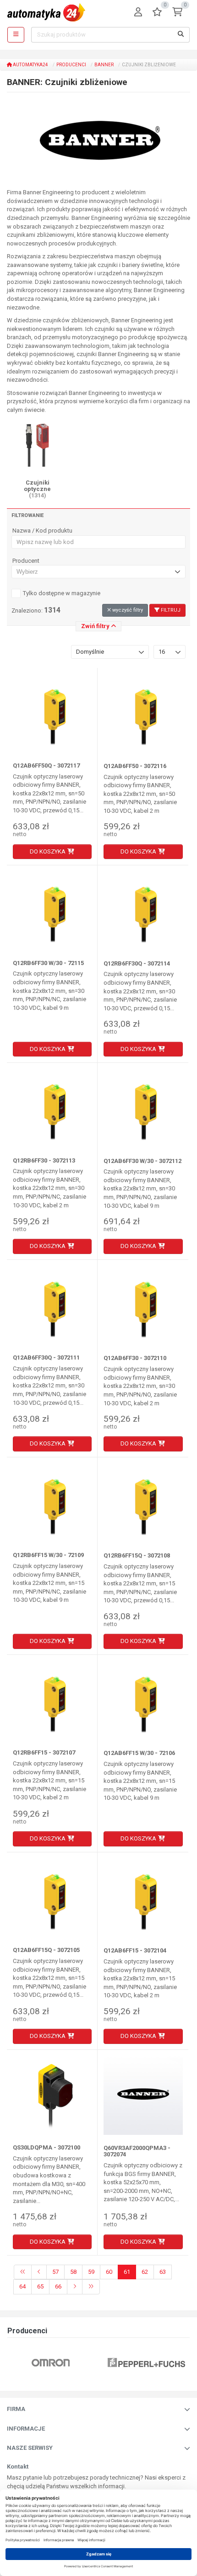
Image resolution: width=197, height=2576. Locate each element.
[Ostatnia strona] (91, 2287)
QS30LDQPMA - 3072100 (47, 2147)
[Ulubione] (157, 13)
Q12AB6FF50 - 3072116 (135, 766)
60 (109, 2272)
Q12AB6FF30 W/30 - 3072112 (142, 1161)
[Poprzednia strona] (39, 2272)
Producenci (71, 65)
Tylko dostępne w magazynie (62, 593)
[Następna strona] (75, 2287)
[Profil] (138, 13)
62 (145, 2272)
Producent (26, 561)
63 (163, 2272)
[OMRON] (51, 2362)
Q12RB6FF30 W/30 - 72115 (48, 963)
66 (58, 2286)
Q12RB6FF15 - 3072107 (44, 1752)
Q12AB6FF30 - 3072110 (135, 1358)
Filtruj (170, 610)
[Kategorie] (16, 35)
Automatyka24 (30, 65)
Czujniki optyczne (37, 489)
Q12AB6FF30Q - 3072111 (46, 1357)
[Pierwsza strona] (23, 2272)
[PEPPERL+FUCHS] (146, 2362)
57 (55, 2272)
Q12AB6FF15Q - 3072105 (46, 1950)
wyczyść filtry (127, 610)
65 (40, 2286)
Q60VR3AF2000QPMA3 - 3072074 (137, 2151)
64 (22, 2286)
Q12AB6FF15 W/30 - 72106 (139, 1753)
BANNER (104, 65)
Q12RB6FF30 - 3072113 (44, 1160)
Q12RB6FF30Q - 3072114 (137, 963)
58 (73, 2272)
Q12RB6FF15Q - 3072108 (137, 1555)
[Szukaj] (181, 35)
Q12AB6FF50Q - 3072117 (46, 765)
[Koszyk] (177, 13)
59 (91, 2272)
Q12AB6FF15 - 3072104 (135, 1950)
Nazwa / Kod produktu (42, 531)
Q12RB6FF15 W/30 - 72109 (48, 1555)
